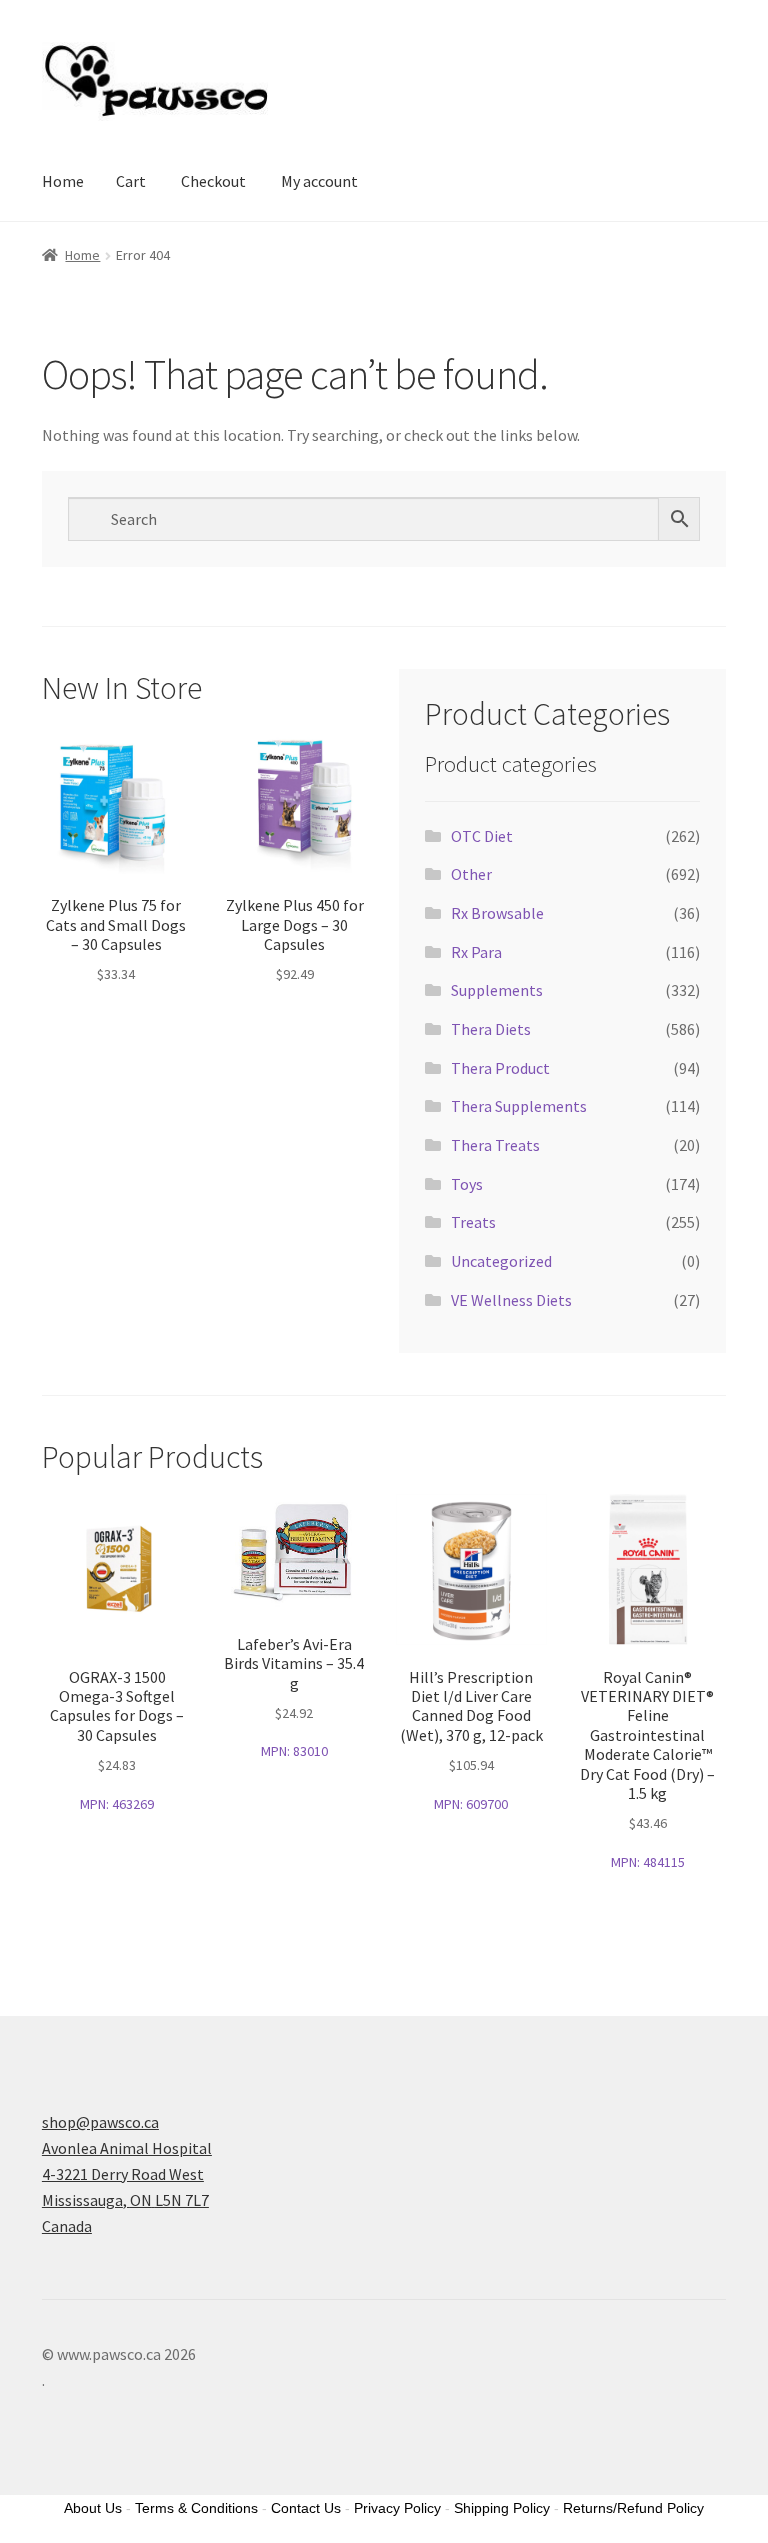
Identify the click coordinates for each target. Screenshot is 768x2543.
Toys (467, 1184)
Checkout (213, 181)
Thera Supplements (519, 1106)
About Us (93, 2508)
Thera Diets (491, 1029)
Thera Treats (495, 1145)
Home (63, 181)
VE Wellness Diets (511, 1300)
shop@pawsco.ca (100, 2122)
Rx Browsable (497, 913)
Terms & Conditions (196, 2508)
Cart (131, 181)
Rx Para (476, 952)
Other (471, 874)
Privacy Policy (397, 2508)
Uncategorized (501, 1261)
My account (319, 181)
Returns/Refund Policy (633, 2508)
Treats (473, 1222)
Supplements (497, 990)
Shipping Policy (502, 2508)
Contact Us (306, 2508)
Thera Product (500, 1068)
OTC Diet (482, 836)
